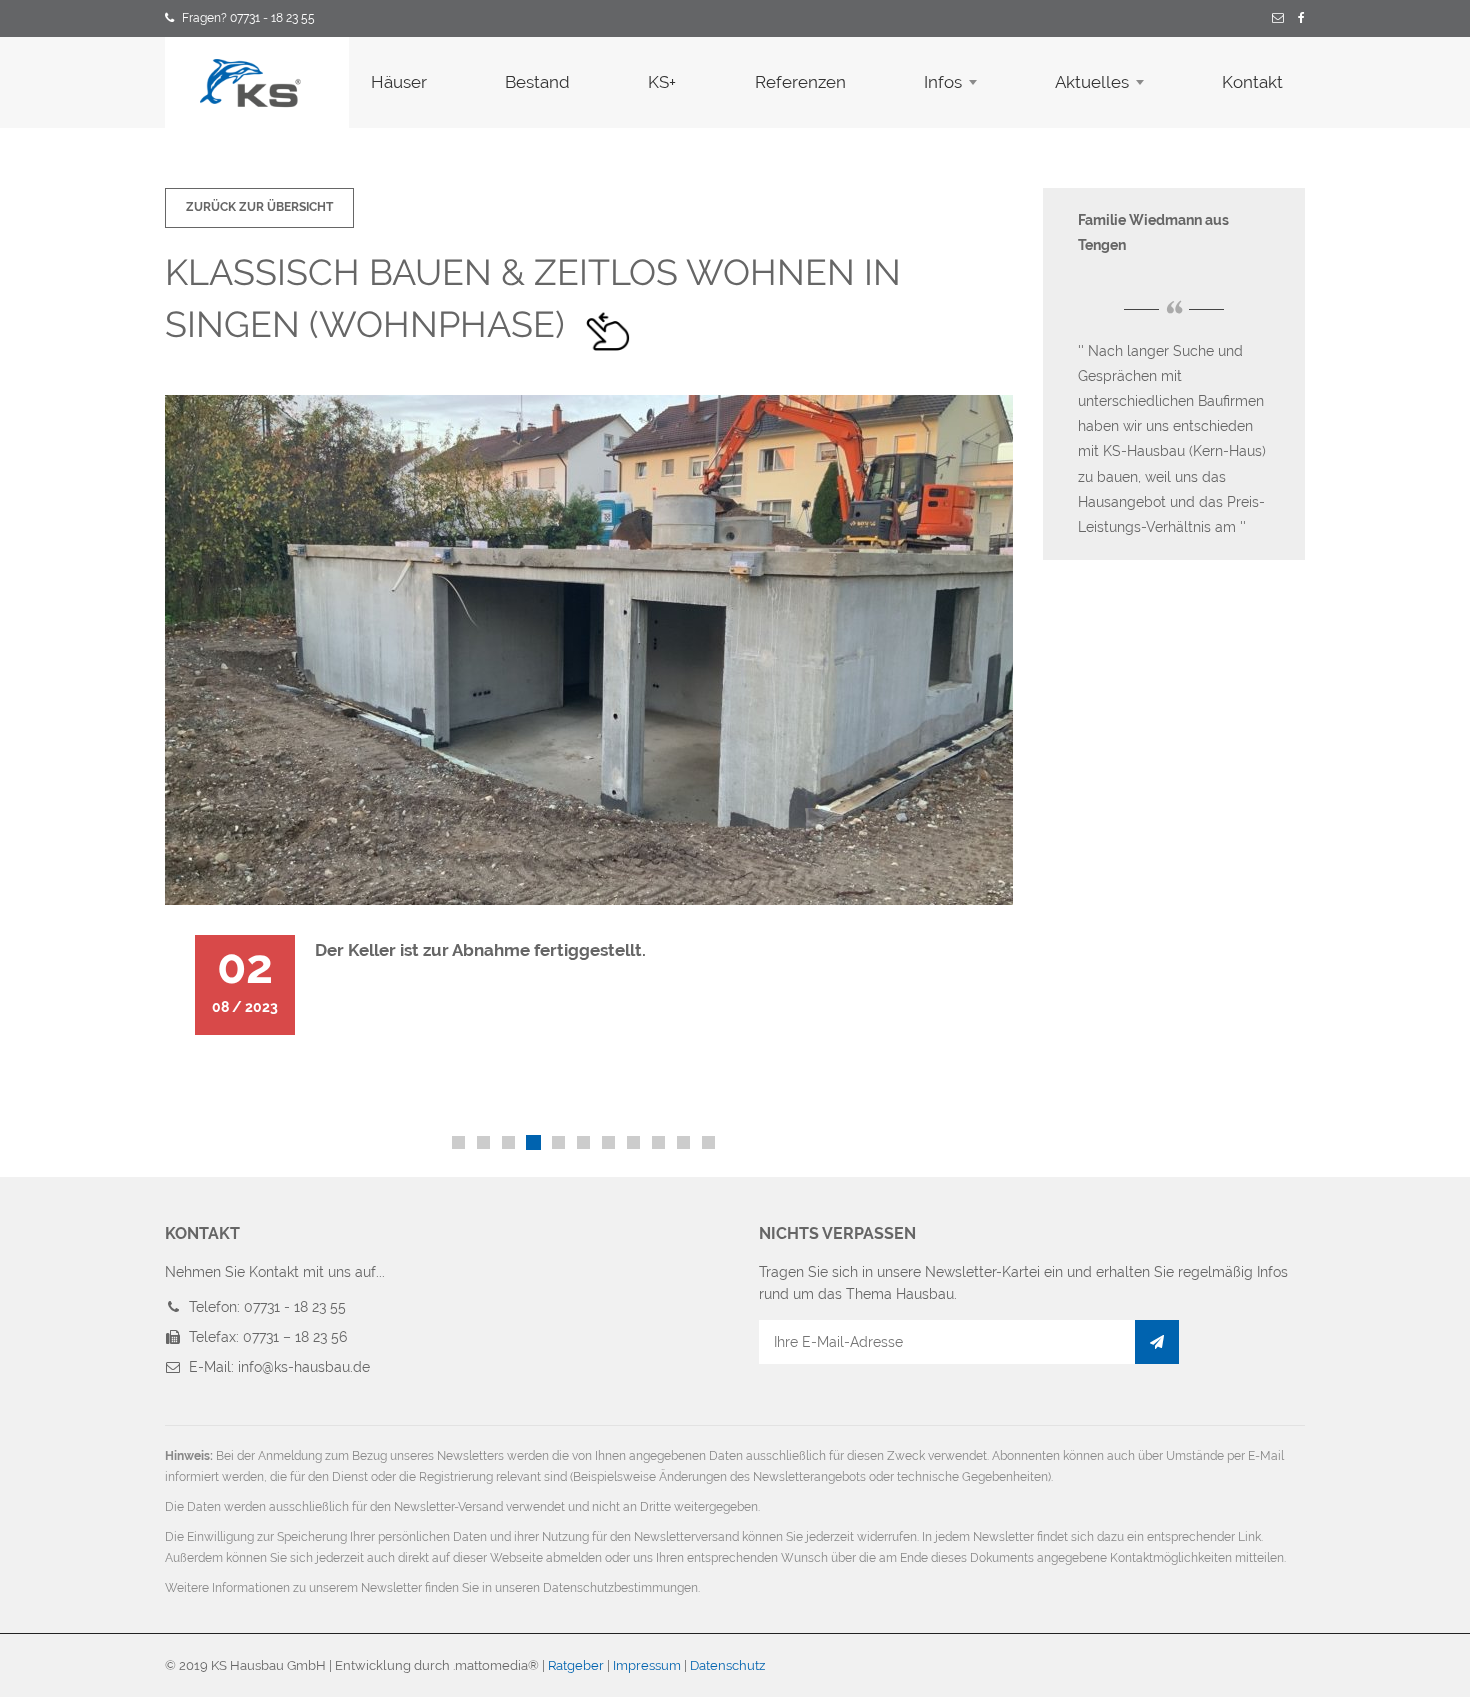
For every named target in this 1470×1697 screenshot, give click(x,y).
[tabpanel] (589, 730)
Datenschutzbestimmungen (620, 1588)
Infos (943, 82)
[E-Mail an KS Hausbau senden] (1278, 19)
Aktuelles (1092, 82)
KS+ (662, 82)
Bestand (537, 82)
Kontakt (1252, 82)
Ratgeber (576, 1665)
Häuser (399, 82)
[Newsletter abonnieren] (1157, 1342)
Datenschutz (727, 1665)
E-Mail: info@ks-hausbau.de (279, 1367)
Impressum (647, 1665)
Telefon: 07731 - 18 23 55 (267, 1307)
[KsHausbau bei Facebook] (1301, 19)
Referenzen (800, 82)
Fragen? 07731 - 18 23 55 (248, 18)
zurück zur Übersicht (259, 207)
